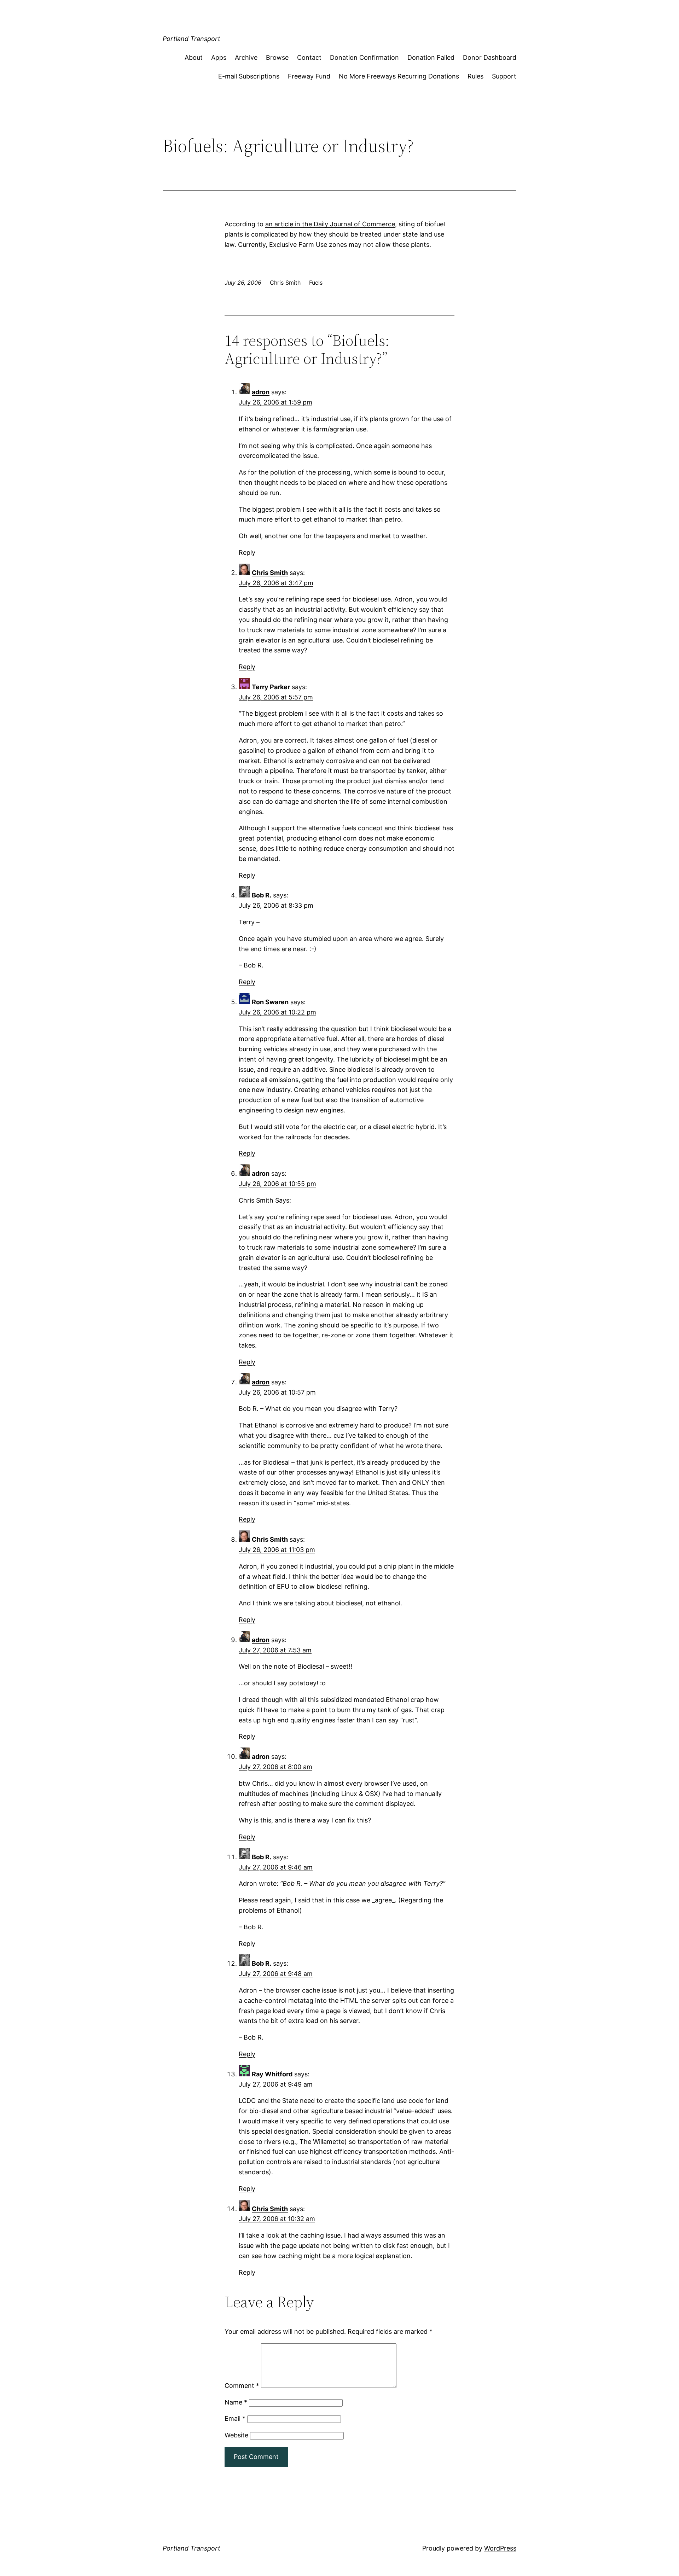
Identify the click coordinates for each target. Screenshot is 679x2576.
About (194, 57)
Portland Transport (191, 39)
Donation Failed (431, 57)
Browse (277, 57)
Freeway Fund (309, 76)
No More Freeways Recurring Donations (399, 76)
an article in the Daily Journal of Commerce (330, 224)
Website (236, 2435)
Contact (309, 57)
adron (261, 392)
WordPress (500, 2548)
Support (504, 76)
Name (236, 2402)
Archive (246, 57)
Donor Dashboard (490, 57)
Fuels (316, 283)
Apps (219, 57)
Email (235, 2418)
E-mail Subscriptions (249, 76)
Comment (242, 2386)
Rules (475, 76)
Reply (247, 553)
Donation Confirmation (364, 57)
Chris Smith (270, 573)
